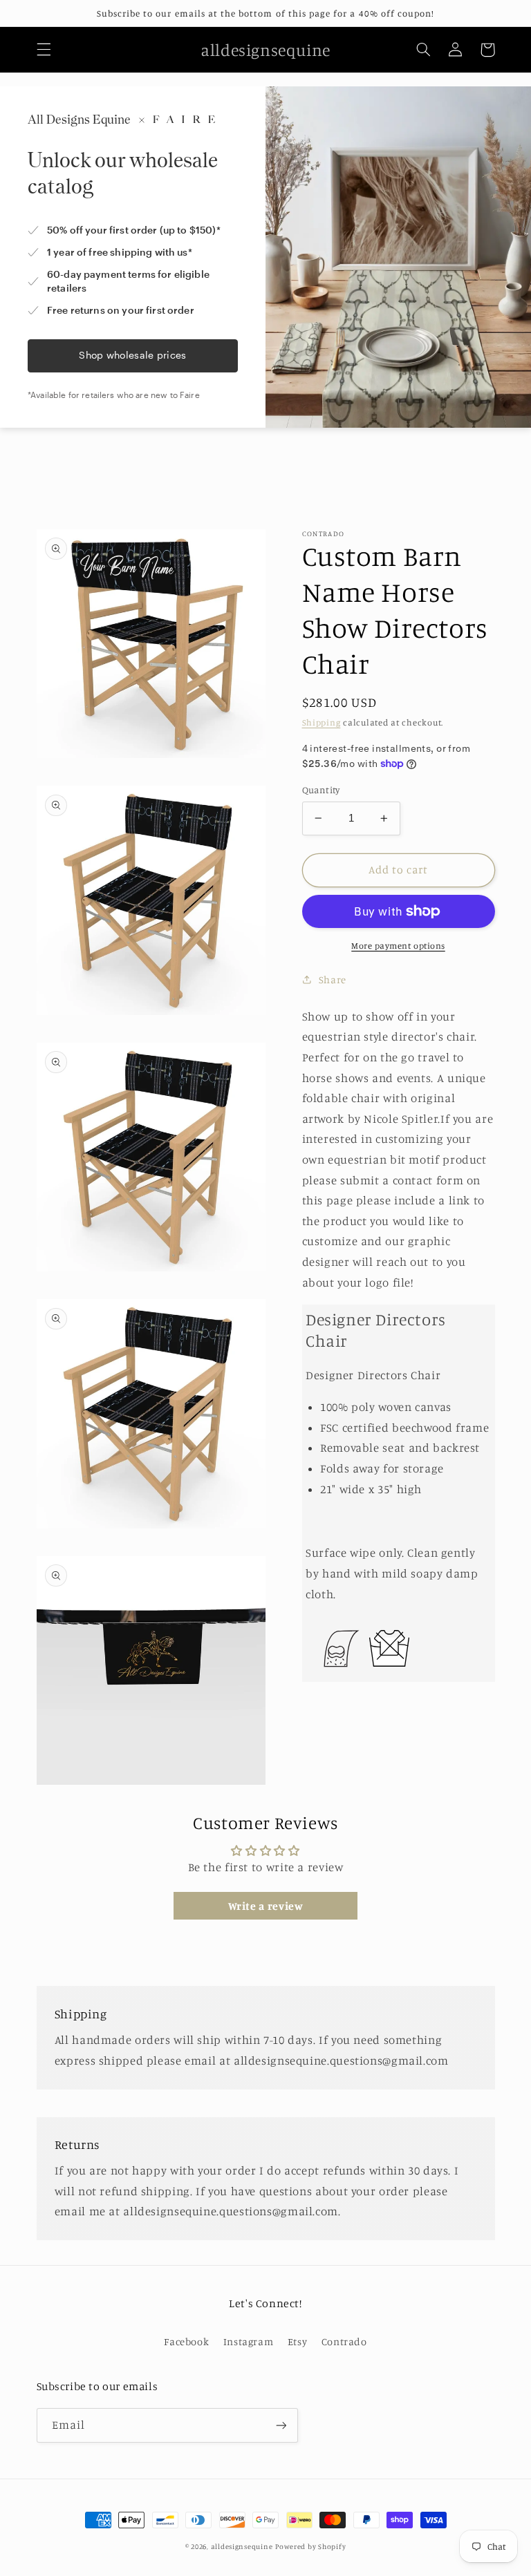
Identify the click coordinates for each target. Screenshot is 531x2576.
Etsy (298, 2341)
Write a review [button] (266, 1906)
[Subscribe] (281, 2425)
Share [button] (333, 979)
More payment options (398, 946)
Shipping (322, 722)
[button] (44, 50)
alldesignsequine (242, 2546)
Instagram (249, 2341)
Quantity (321, 790)
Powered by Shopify (310, 2546)
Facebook (186, 2341)
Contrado (344, 2341)
